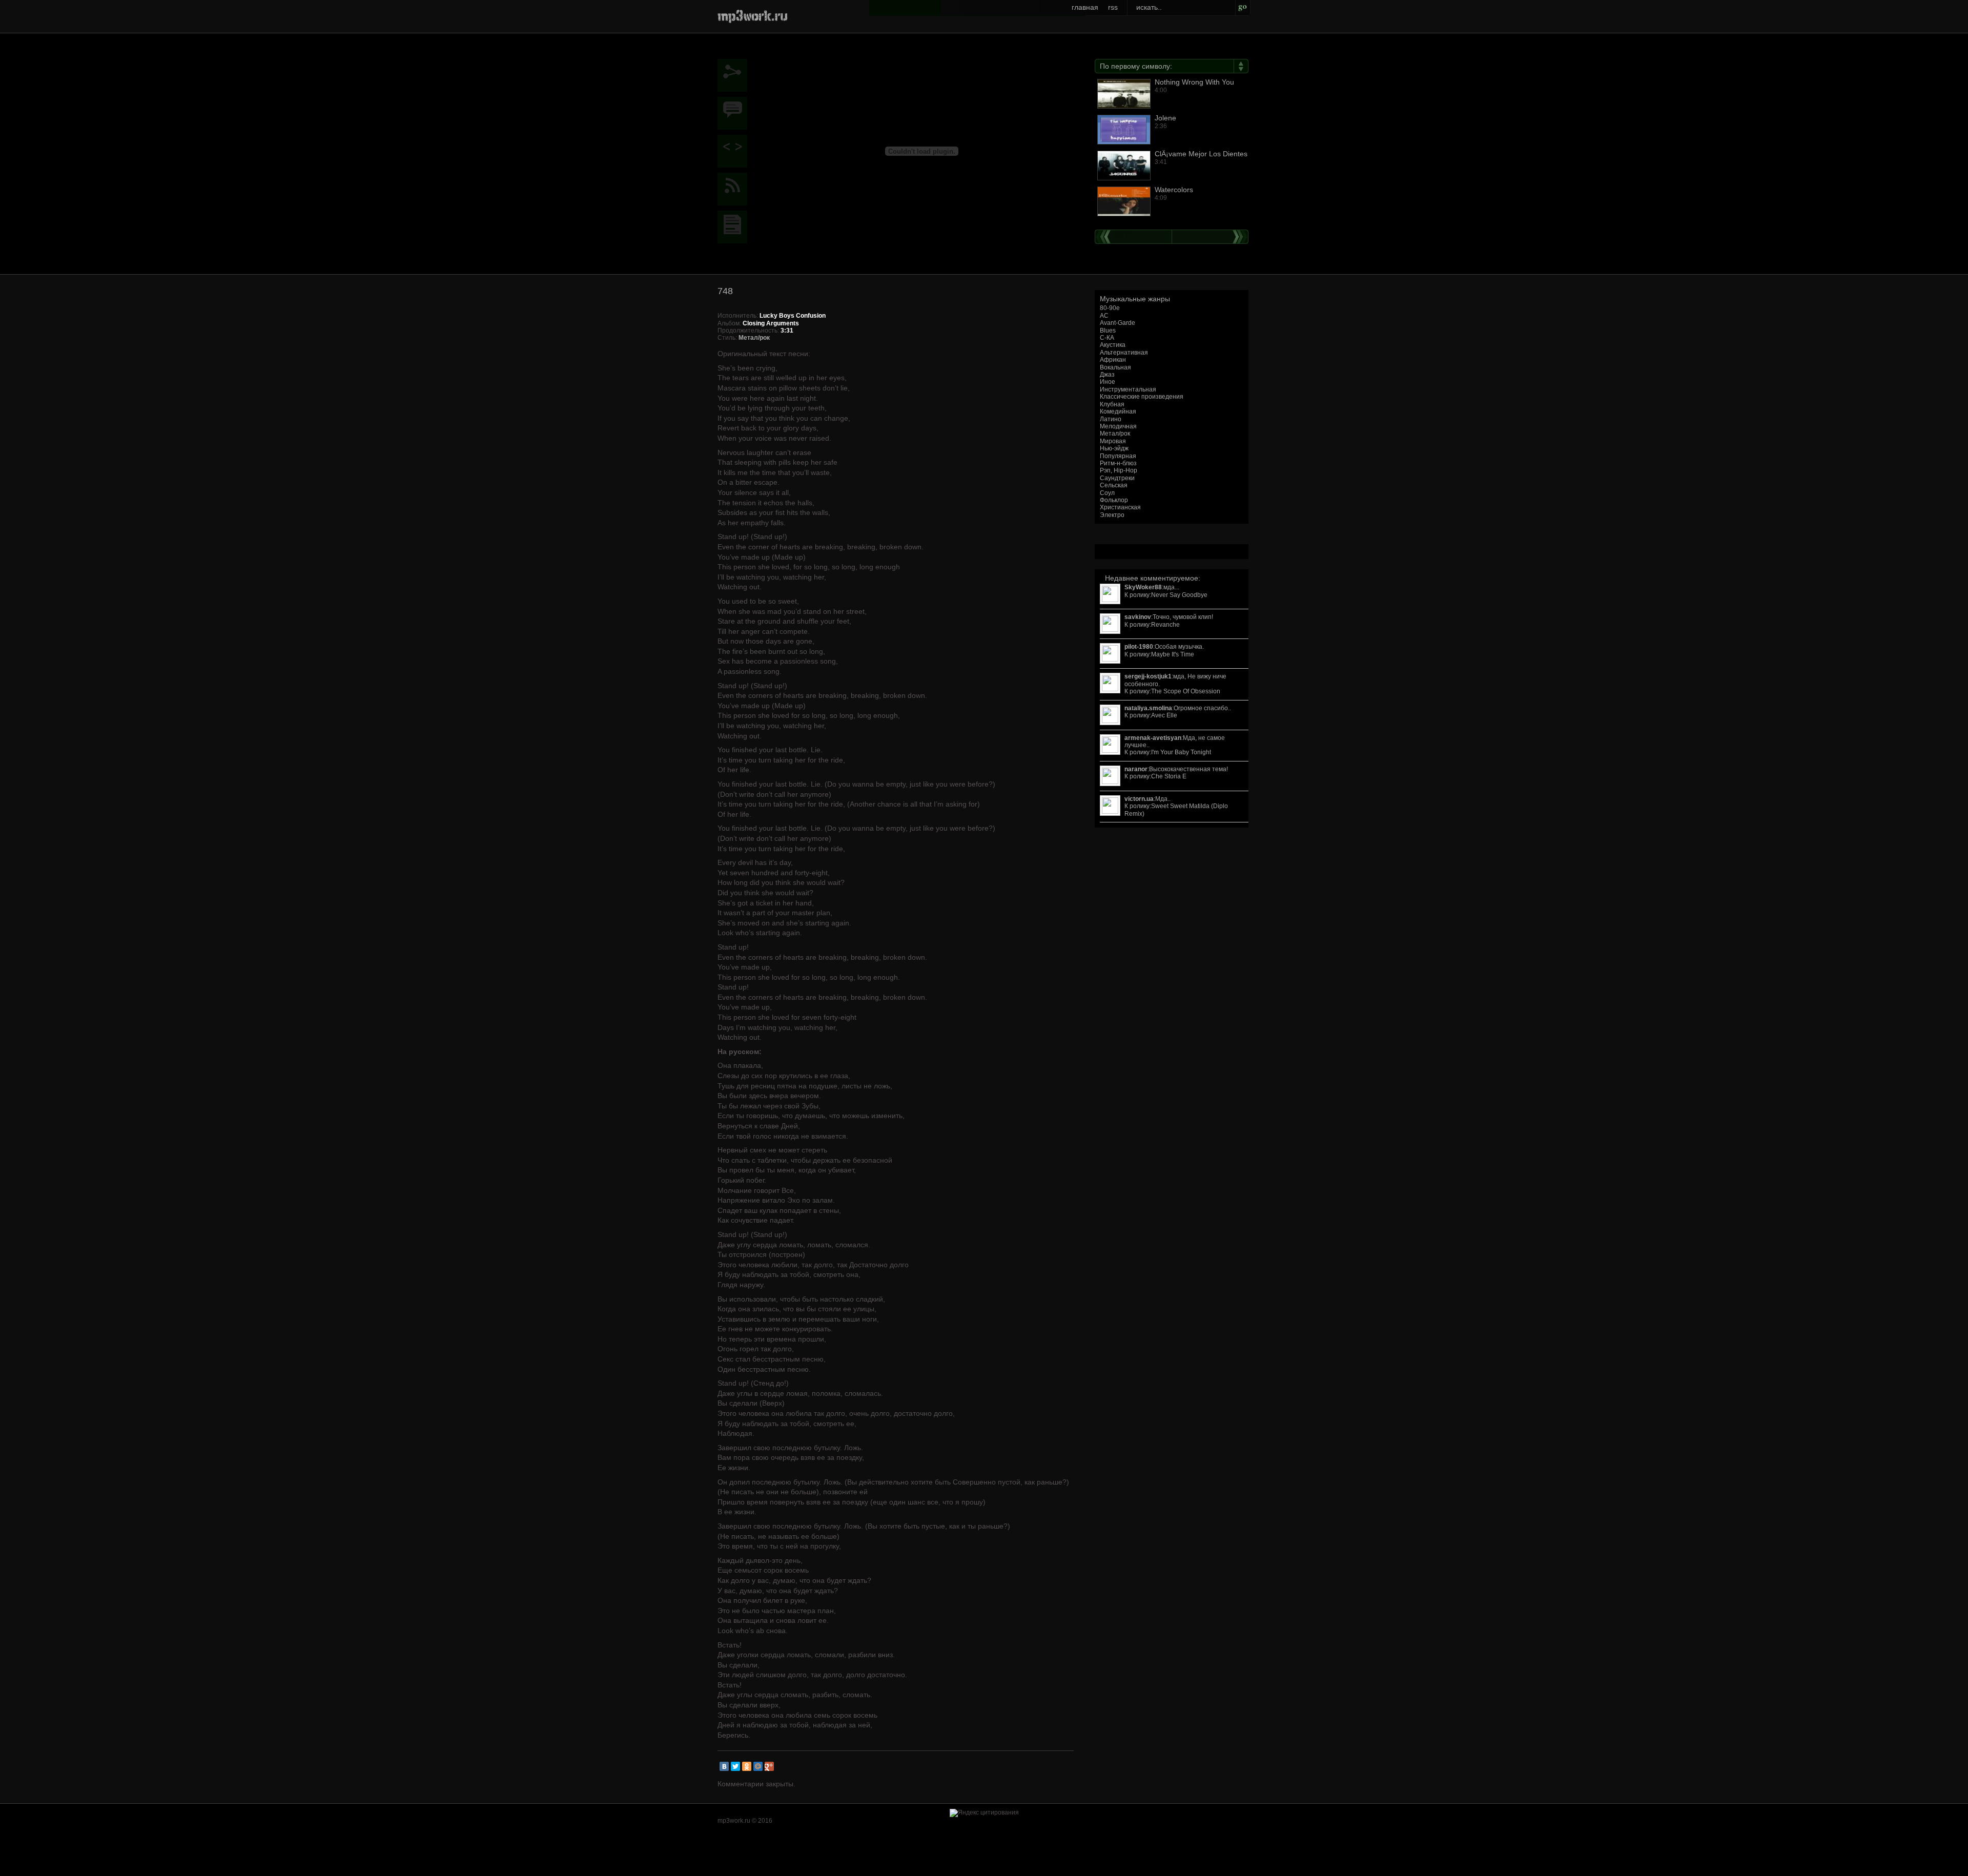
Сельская (1114, 485)
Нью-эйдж (1114, 448)
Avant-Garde (1118, 323)
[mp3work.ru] (753, 15)
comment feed (735, 189)
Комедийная (1118, 411)
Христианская (1120, 507)
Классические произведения (1142, 397)
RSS (1113, 7)
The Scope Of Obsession (1186, 691)
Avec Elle (1164, 715)
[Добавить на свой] (735, 151)
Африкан (1113, 360)
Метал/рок (1115, 434)
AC (1104, 316)
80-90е (1110, 308)
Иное (1108, 382)
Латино (1111, 419)
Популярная (1118, 456)
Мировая (1113, 441)
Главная (1085, 7)
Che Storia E (1169, 776)
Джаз (1107, 375)
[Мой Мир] (758, 1766)
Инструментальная (1128, 389)
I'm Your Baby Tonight (1181, 752)
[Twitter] (735, 1766)
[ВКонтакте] (724, 1766)
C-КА (1107, 338)
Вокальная (1115, 367)
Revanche (1165, 625)
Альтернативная (1124, 353)
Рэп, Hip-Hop (1119, 470)
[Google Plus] (769, 1766)
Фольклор (1114, 500)
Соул (1107, 493)
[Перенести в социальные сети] (735, 75)
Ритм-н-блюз (1118, 463)
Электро (1112, 515)
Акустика (1113, 345)
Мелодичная (1118, 426)
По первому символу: (1136, 66)
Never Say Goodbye (1179, 595)
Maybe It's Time (1173, 654)
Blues (1108, 331)
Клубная (1112, 404)
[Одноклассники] (747, 1766)
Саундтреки (1117, 478)
